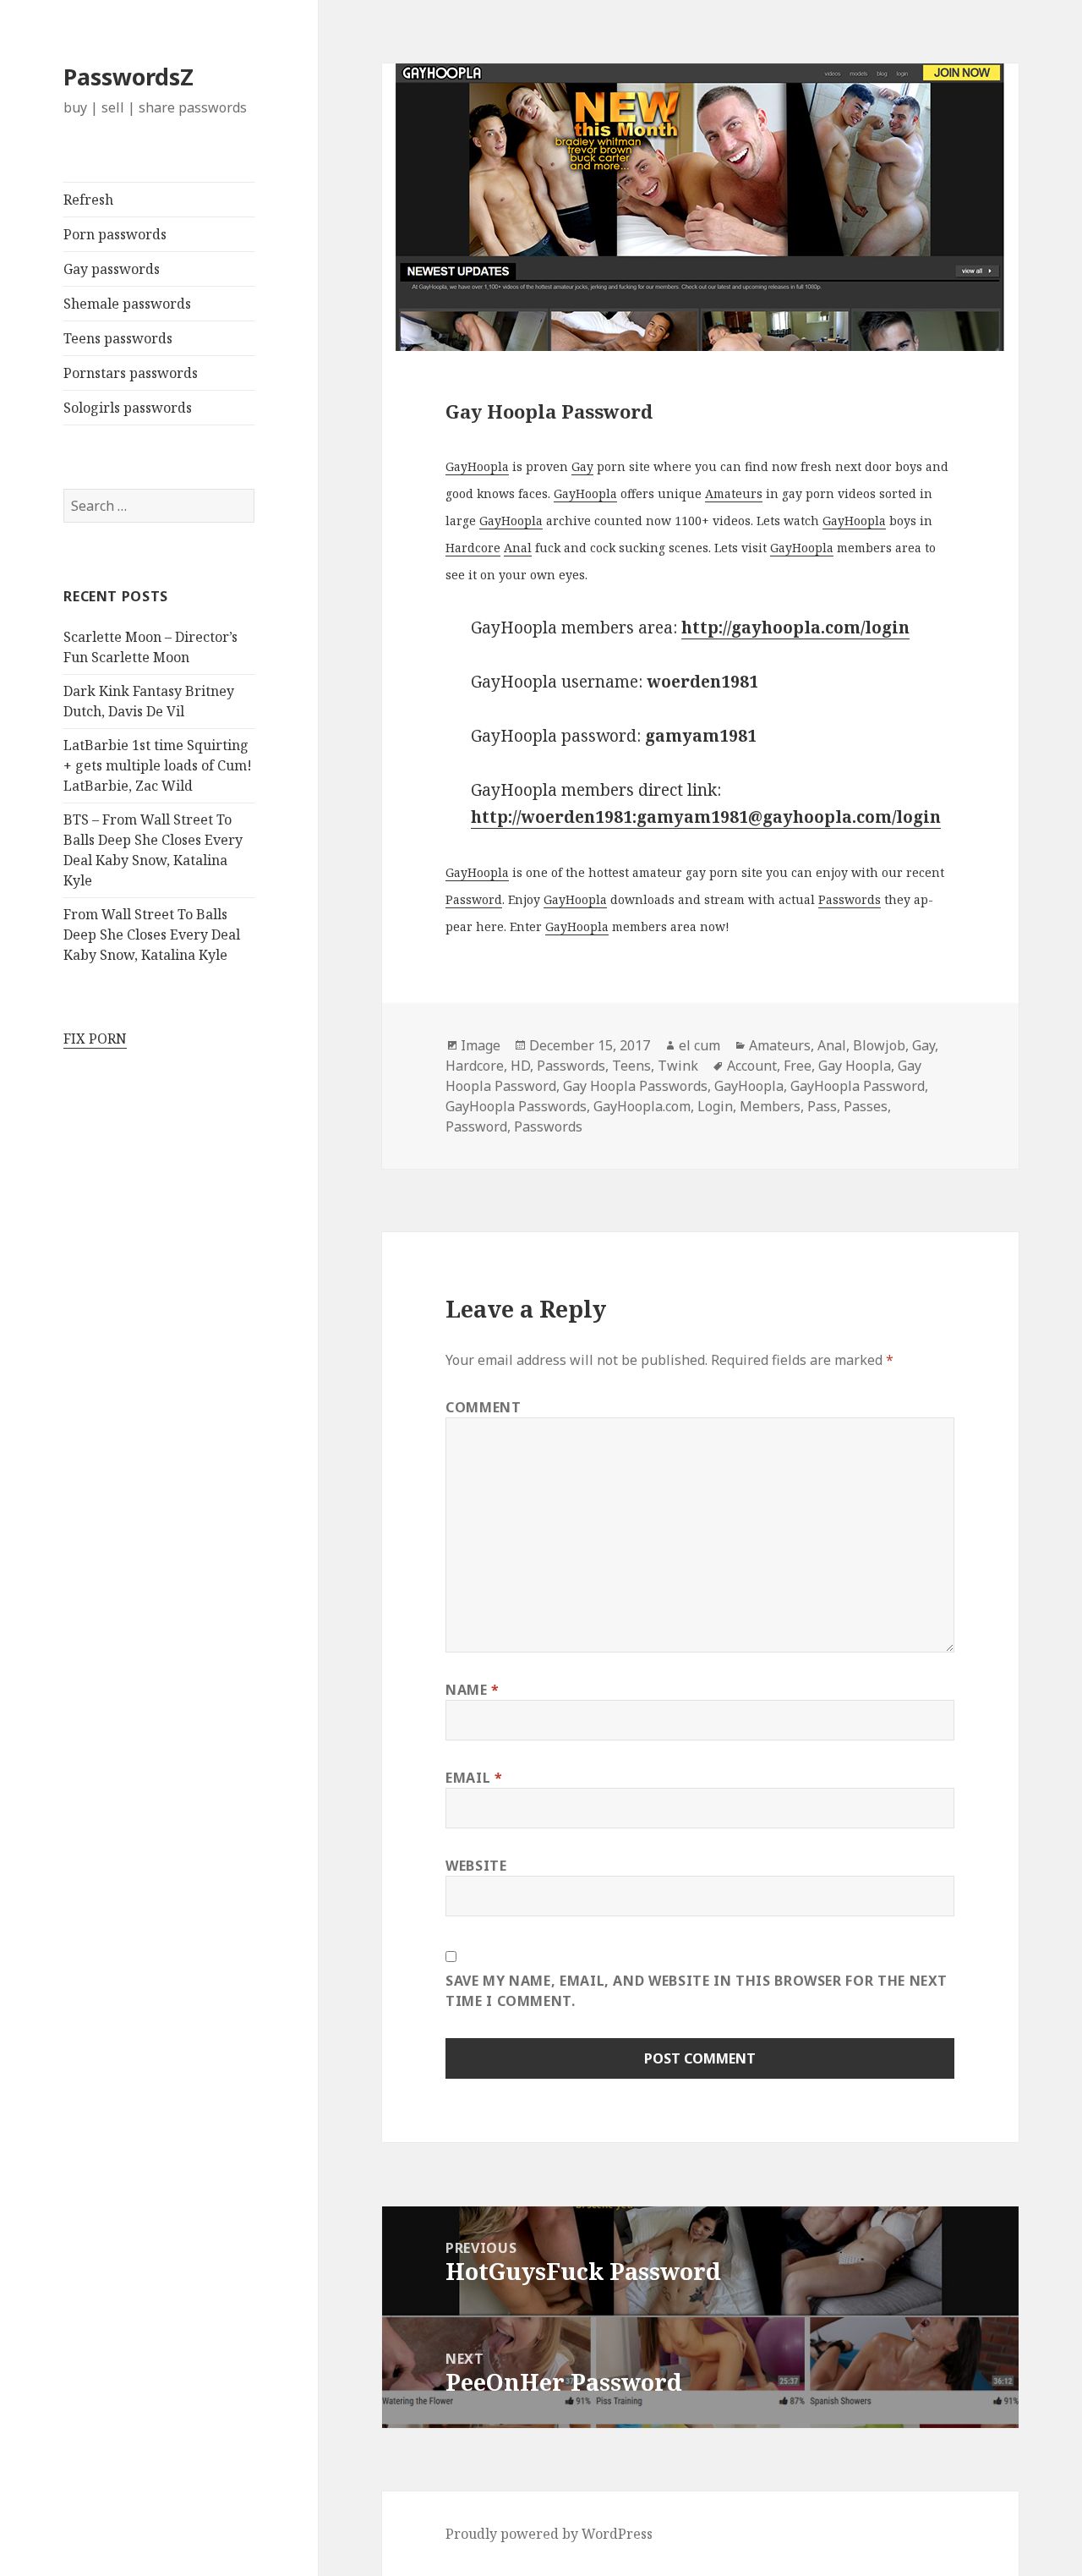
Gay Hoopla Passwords (635, 1086)
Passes (866, 1106)
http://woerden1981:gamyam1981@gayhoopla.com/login (706, 817)
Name (473, 1690)
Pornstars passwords (131, 373)
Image (481, 1045)
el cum (699, 1045)
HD (520, 1066)
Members (770, 1106)
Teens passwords (118, 338)
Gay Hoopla (855, 1066)
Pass (822, 1106)
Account (752, 1066)
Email (474, 1778)
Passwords (850, 899)
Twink (678, 1066)
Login (715, 1106)
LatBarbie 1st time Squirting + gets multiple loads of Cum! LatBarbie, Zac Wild (158, 765)
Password (474, 899)
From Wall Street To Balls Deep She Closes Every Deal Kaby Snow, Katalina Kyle (152, 934)
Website (476, 1866)
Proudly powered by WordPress (549, 2534)
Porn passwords (115, 234)
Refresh (88, 200)
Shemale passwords (127, 304)
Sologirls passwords (128, 408)
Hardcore (473, 548)
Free (798, 1066)
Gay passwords (112, 269)
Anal (518, 548)
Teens (631, 1066)
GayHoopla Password (858, 1086)
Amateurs (734, 493)
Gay (582, 466)
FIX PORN (95, 1039)
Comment (483, 1407)
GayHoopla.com (642, 1106)
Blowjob (879, 1045)
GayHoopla (477, 466)
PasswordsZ (128, 77)
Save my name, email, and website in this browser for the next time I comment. (697, 1991)
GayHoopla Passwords (516, 1106)
